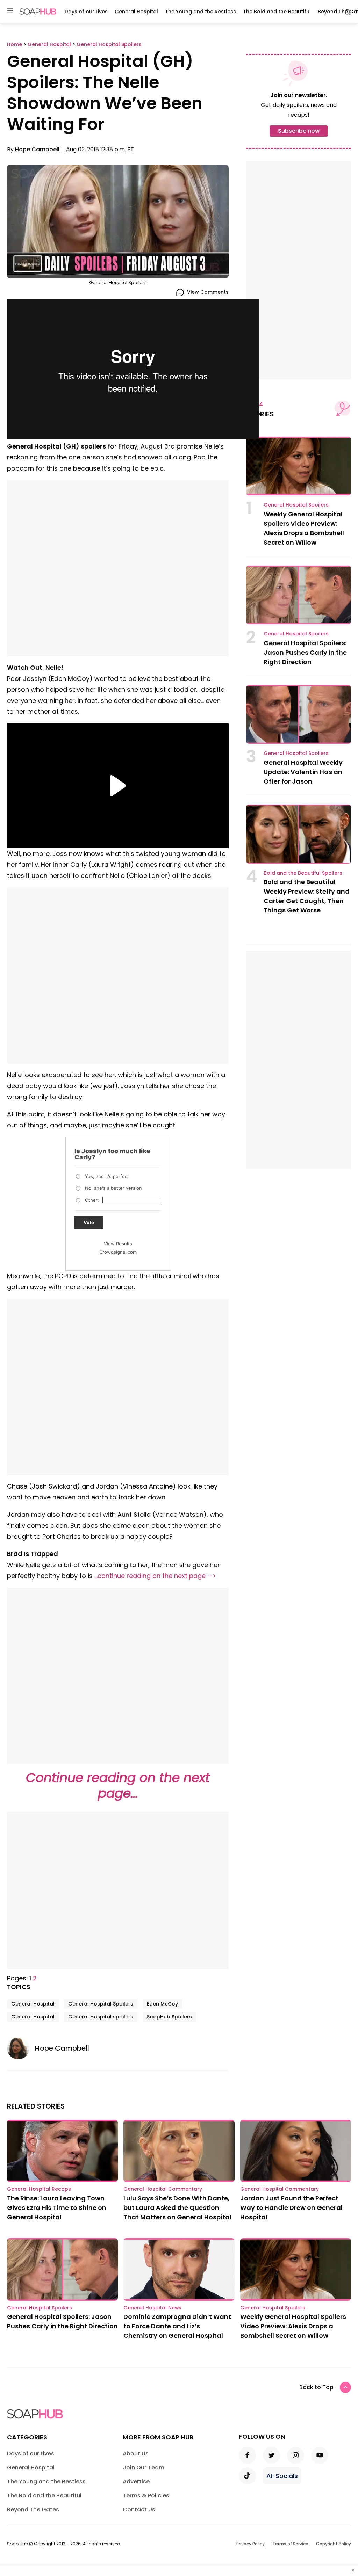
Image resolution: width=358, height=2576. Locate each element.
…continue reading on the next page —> (155, 1576)
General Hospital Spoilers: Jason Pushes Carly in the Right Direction (305, 652)
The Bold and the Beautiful (277, 12)
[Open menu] (10, 11)
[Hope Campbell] (21, 2048)
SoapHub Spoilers (169, 2017)
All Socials (282, 2476)
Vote (89, 1222)
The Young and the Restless (201, 12)
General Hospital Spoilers (101, 2004)
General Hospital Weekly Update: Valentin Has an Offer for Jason (303, 772)
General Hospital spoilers (101, 2017)
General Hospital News (152, 2308)
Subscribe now (299, 131)
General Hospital (136, 12)
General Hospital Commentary (163, 2189)
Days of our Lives (86, 12)
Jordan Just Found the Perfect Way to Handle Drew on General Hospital (291, 2208)
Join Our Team (144, 2468)
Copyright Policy (334, 2544)
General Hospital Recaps (39, 2189)
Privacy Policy (250, 2544)
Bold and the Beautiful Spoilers (303, 873)
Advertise (136, 2482)
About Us (136, 2454)
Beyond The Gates (33, 2509)
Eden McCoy (162, 2004)
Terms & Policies (146, 2495)
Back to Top (316, 2387)
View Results (118, 1244)
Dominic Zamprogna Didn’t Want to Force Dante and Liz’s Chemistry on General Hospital (177, 2326)
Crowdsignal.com (118, 1252)
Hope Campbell (37, 149)
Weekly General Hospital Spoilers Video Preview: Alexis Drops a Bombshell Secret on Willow (293, 2326)
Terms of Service (290, 2544)
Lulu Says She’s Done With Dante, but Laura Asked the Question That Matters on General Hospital (177, 2208)
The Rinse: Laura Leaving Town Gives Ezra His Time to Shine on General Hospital (57, 2208)
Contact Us (139, 2509)
